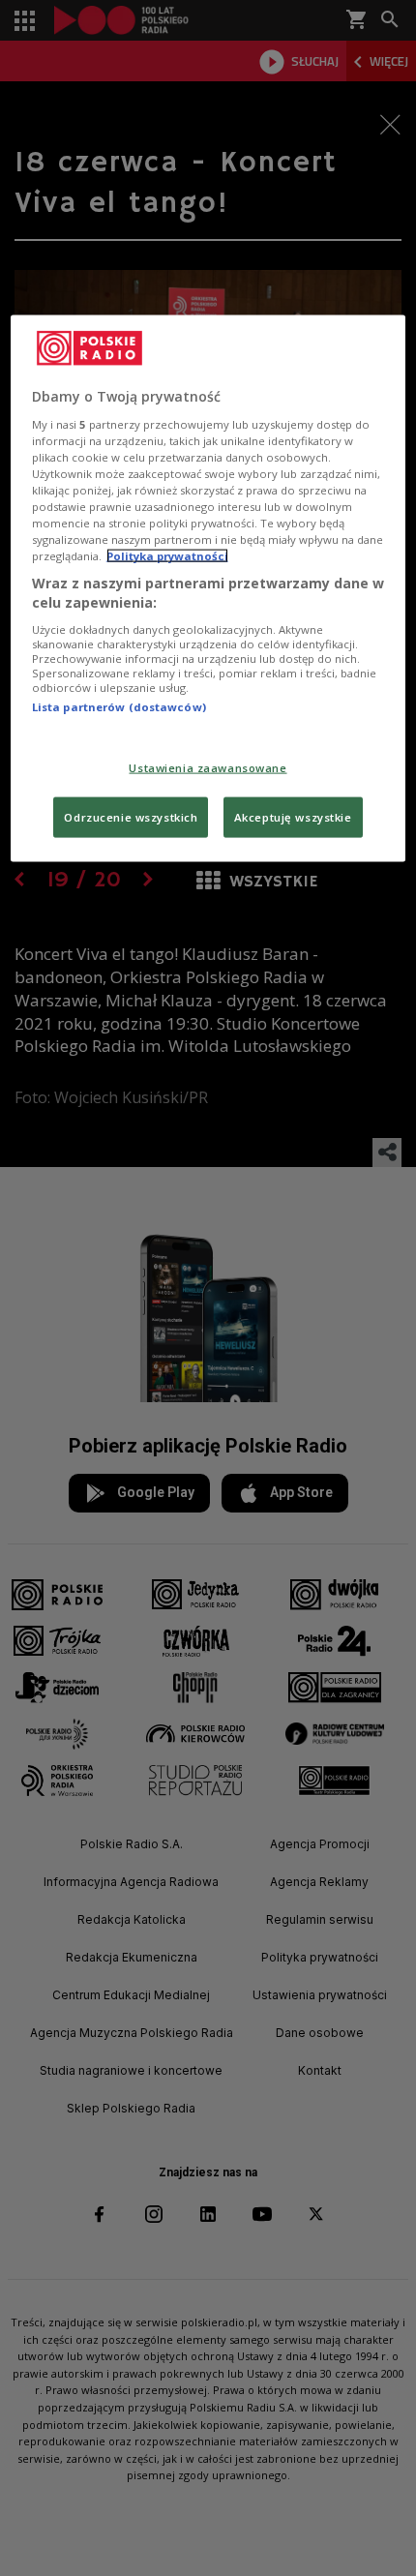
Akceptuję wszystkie (293, 817)
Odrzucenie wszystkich (131, 817)
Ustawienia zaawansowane (208, 768)
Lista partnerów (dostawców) (119, 706)
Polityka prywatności (167, 556)
